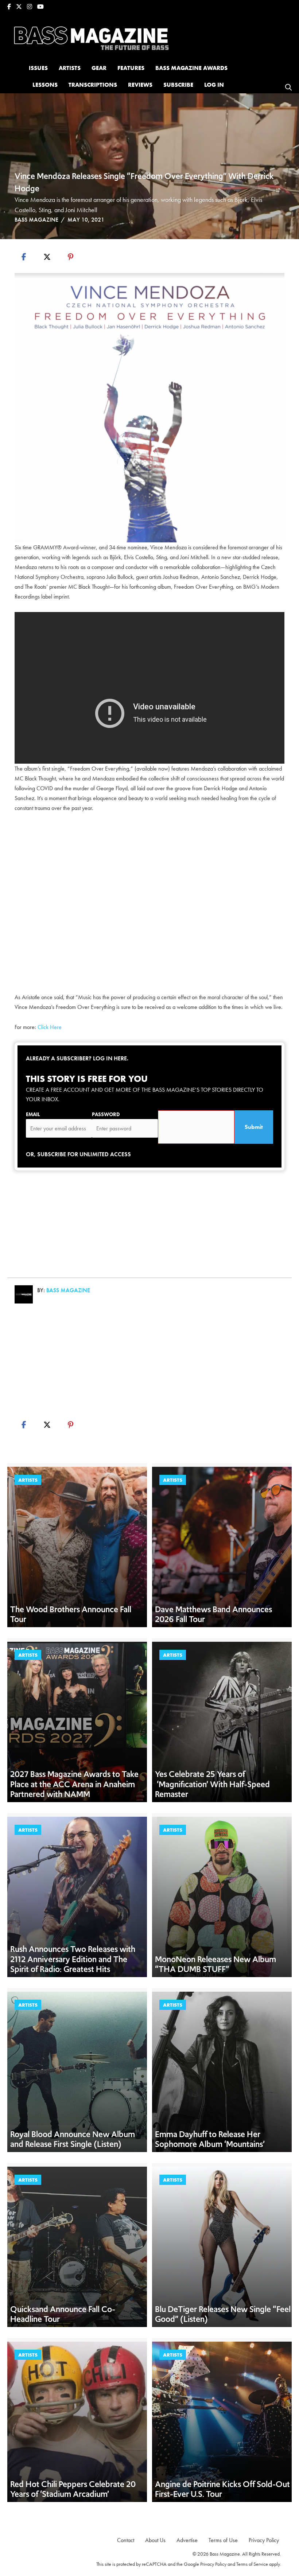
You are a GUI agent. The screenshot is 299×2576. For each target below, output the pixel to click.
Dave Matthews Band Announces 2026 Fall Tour (213, 1614)
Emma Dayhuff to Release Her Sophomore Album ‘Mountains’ (210, 2139)
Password (106, 1114)
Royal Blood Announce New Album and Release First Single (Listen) (73, 2139)
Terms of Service (252, 2564)
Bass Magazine (36, 220)
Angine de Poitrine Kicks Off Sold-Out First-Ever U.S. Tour (222, 2489)
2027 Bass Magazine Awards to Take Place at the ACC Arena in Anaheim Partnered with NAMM (74, 1784)
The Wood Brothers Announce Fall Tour (71, 1614)
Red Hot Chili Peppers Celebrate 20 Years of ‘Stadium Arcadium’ (73, 2489)
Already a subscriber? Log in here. (77, 1058)
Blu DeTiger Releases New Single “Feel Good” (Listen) (223, 2314)
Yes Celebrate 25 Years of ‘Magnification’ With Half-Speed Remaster (212, 1784)
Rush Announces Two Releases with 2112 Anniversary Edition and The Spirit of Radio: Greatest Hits (73, 1959)
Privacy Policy (213, 2564)
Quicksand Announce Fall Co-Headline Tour (63, 2314)
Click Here (50, 1027)
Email (33, 1114)
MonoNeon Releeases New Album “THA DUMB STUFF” (215, 1964)
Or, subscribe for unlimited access (78, 1154)
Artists (28, 1480)
